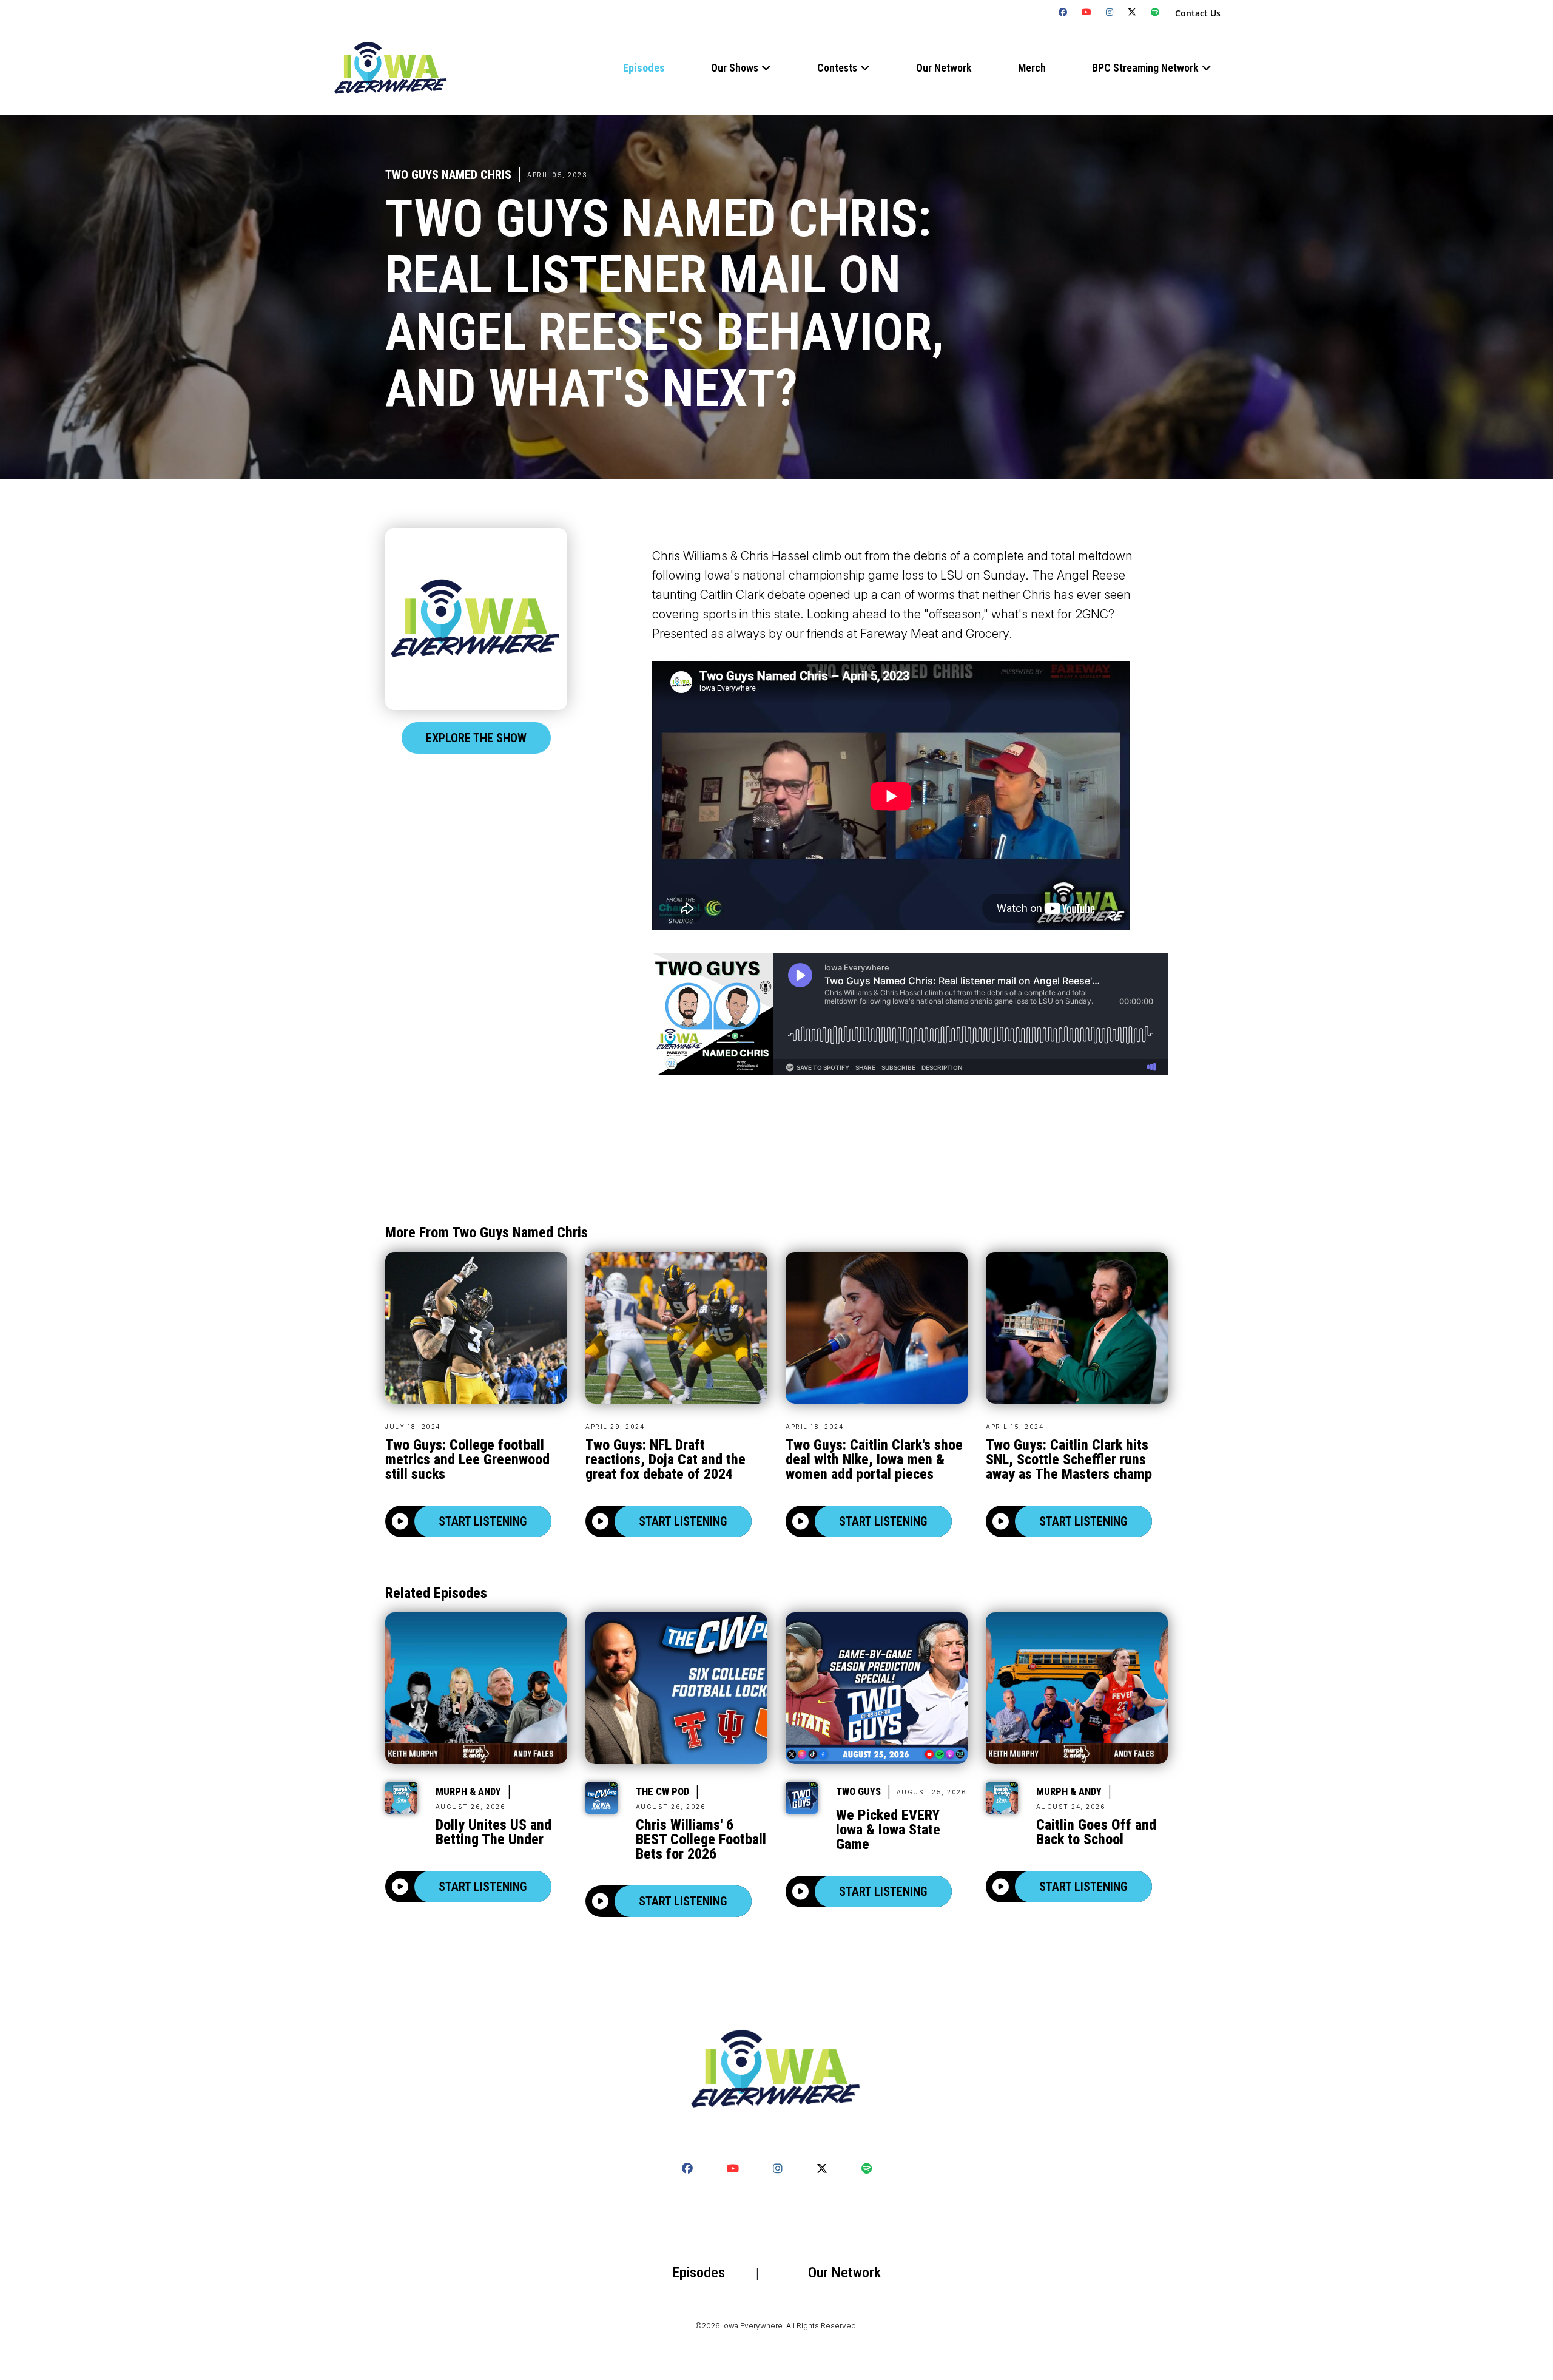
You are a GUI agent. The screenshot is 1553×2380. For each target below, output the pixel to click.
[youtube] (1087, 12)
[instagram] (1110, 12)
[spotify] (1155, 12)
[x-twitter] (1132, 12)
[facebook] (1063, 12)
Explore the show (476, 738)
